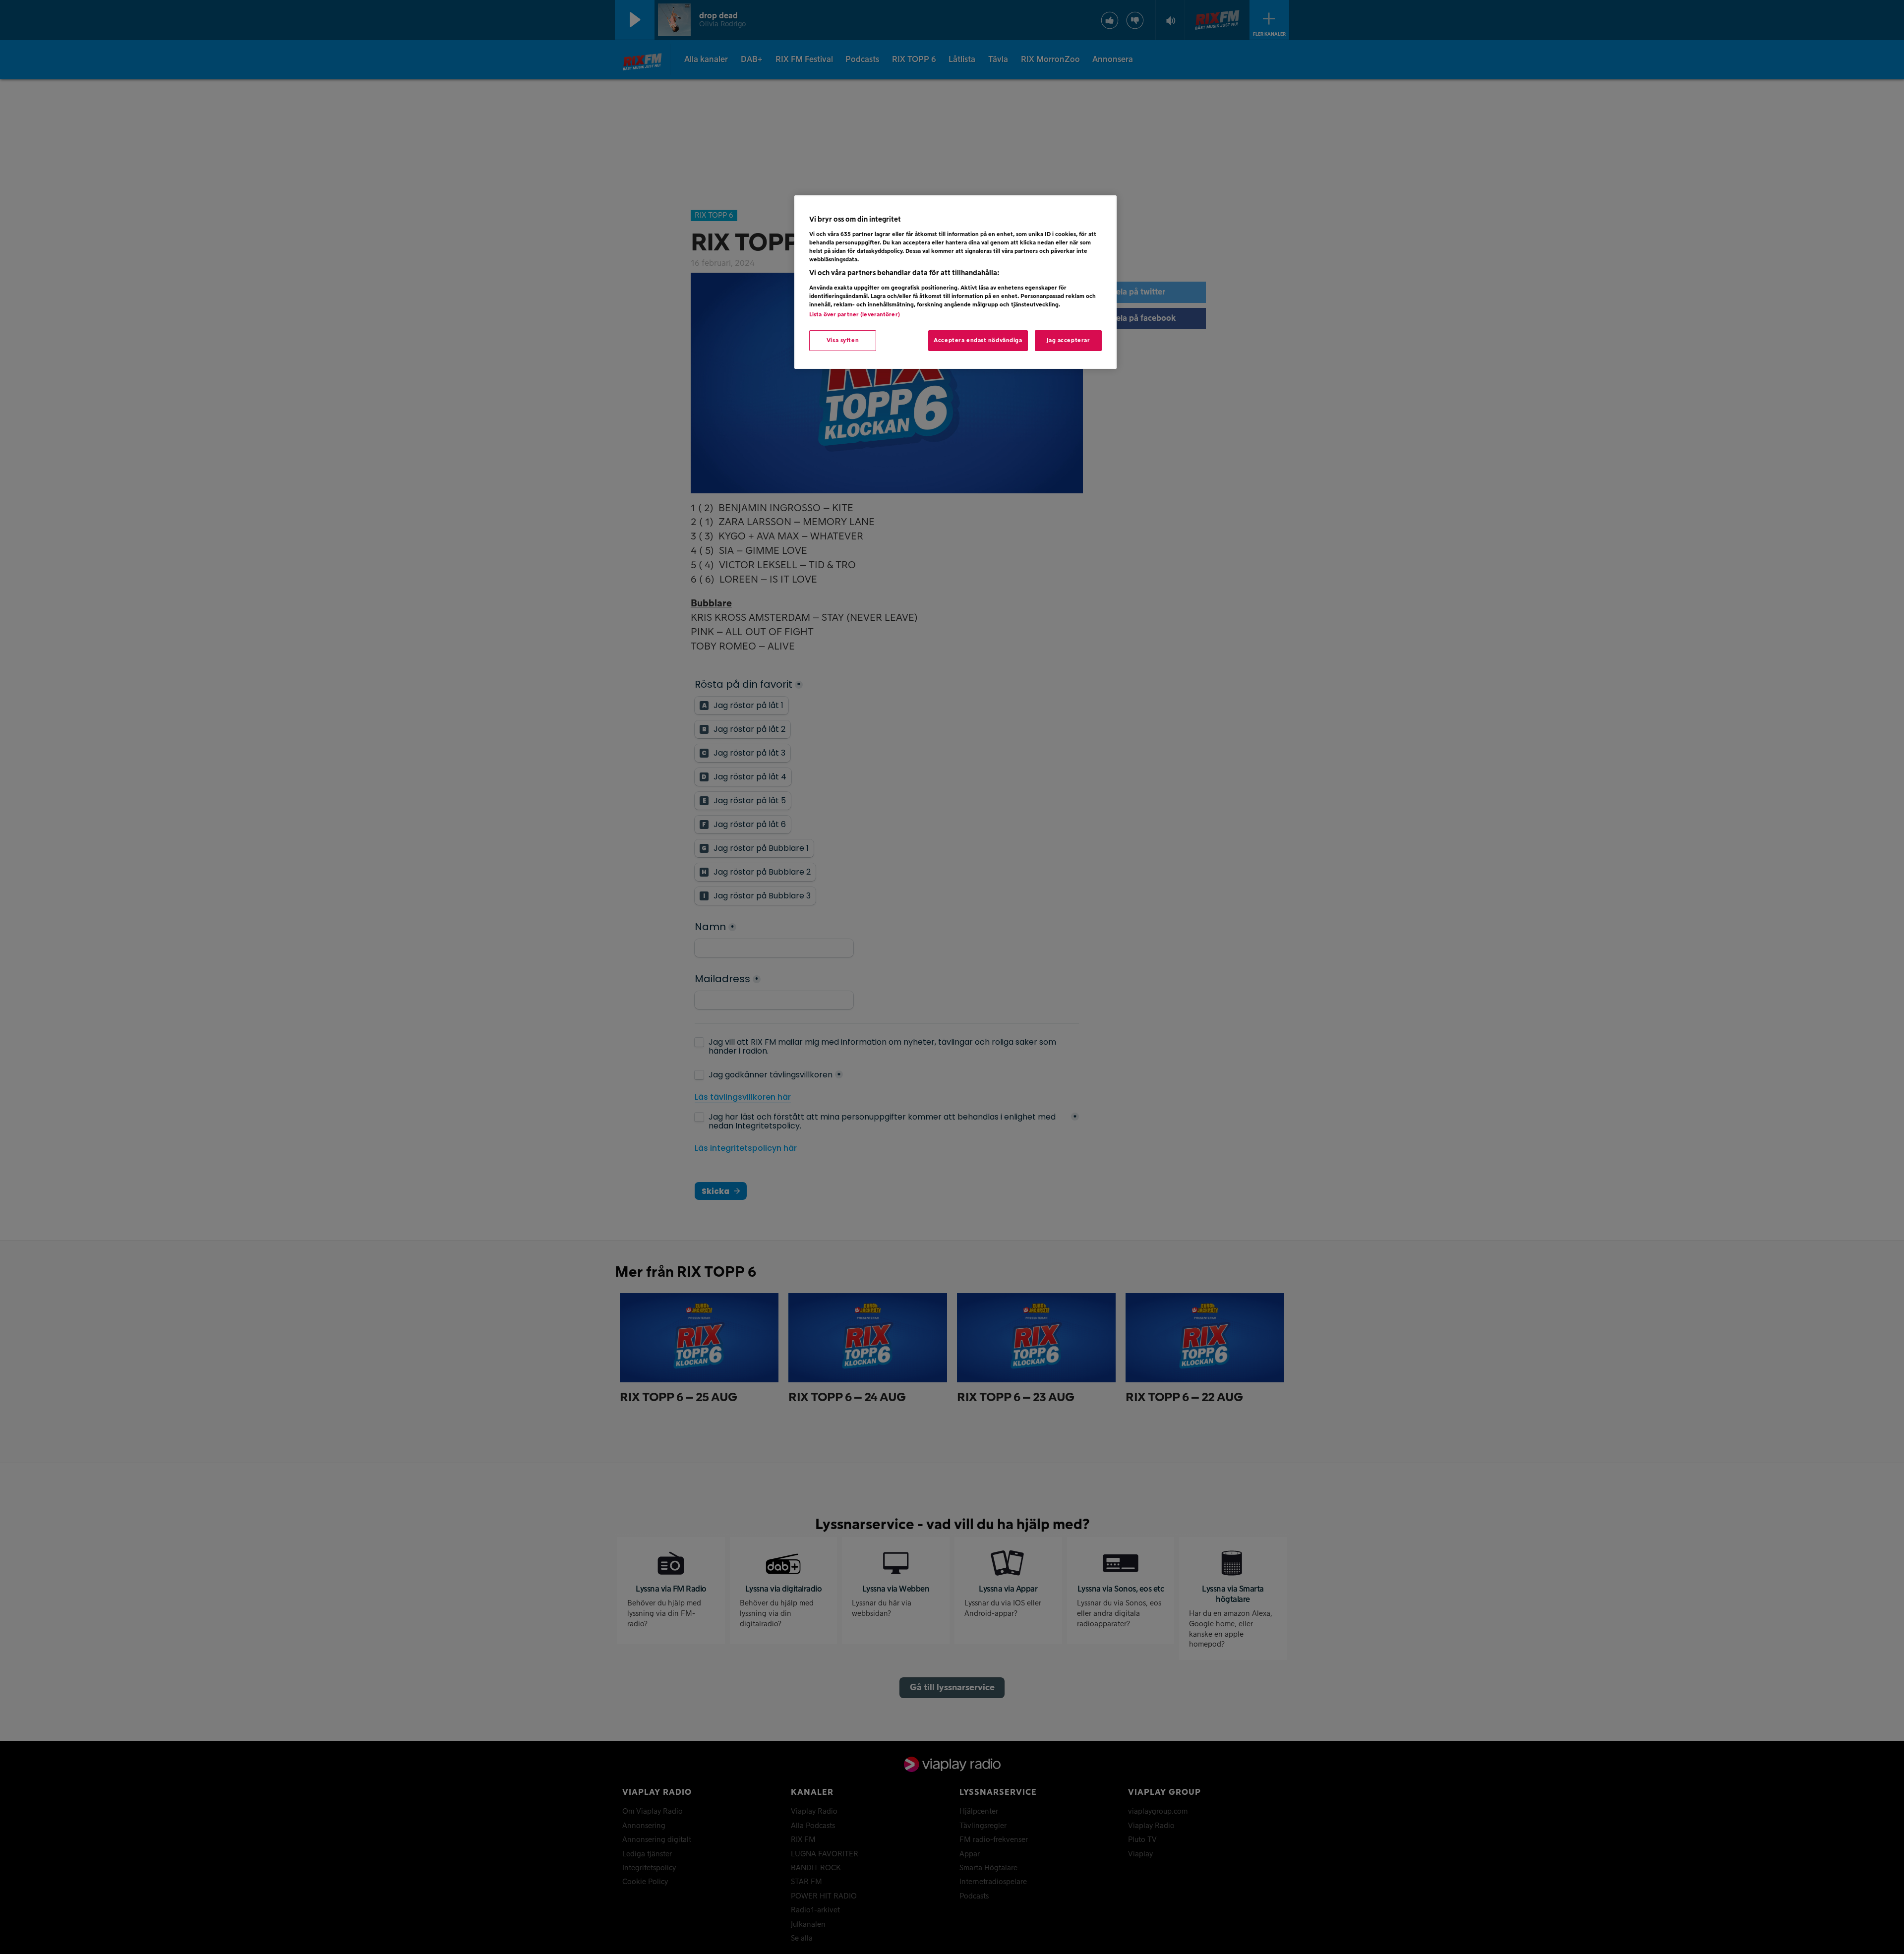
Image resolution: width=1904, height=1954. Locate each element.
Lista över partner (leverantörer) (855, 315)
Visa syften (843, 340)
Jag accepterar (1069, 340)
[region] (955, 282)
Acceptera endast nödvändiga (978, 340)
